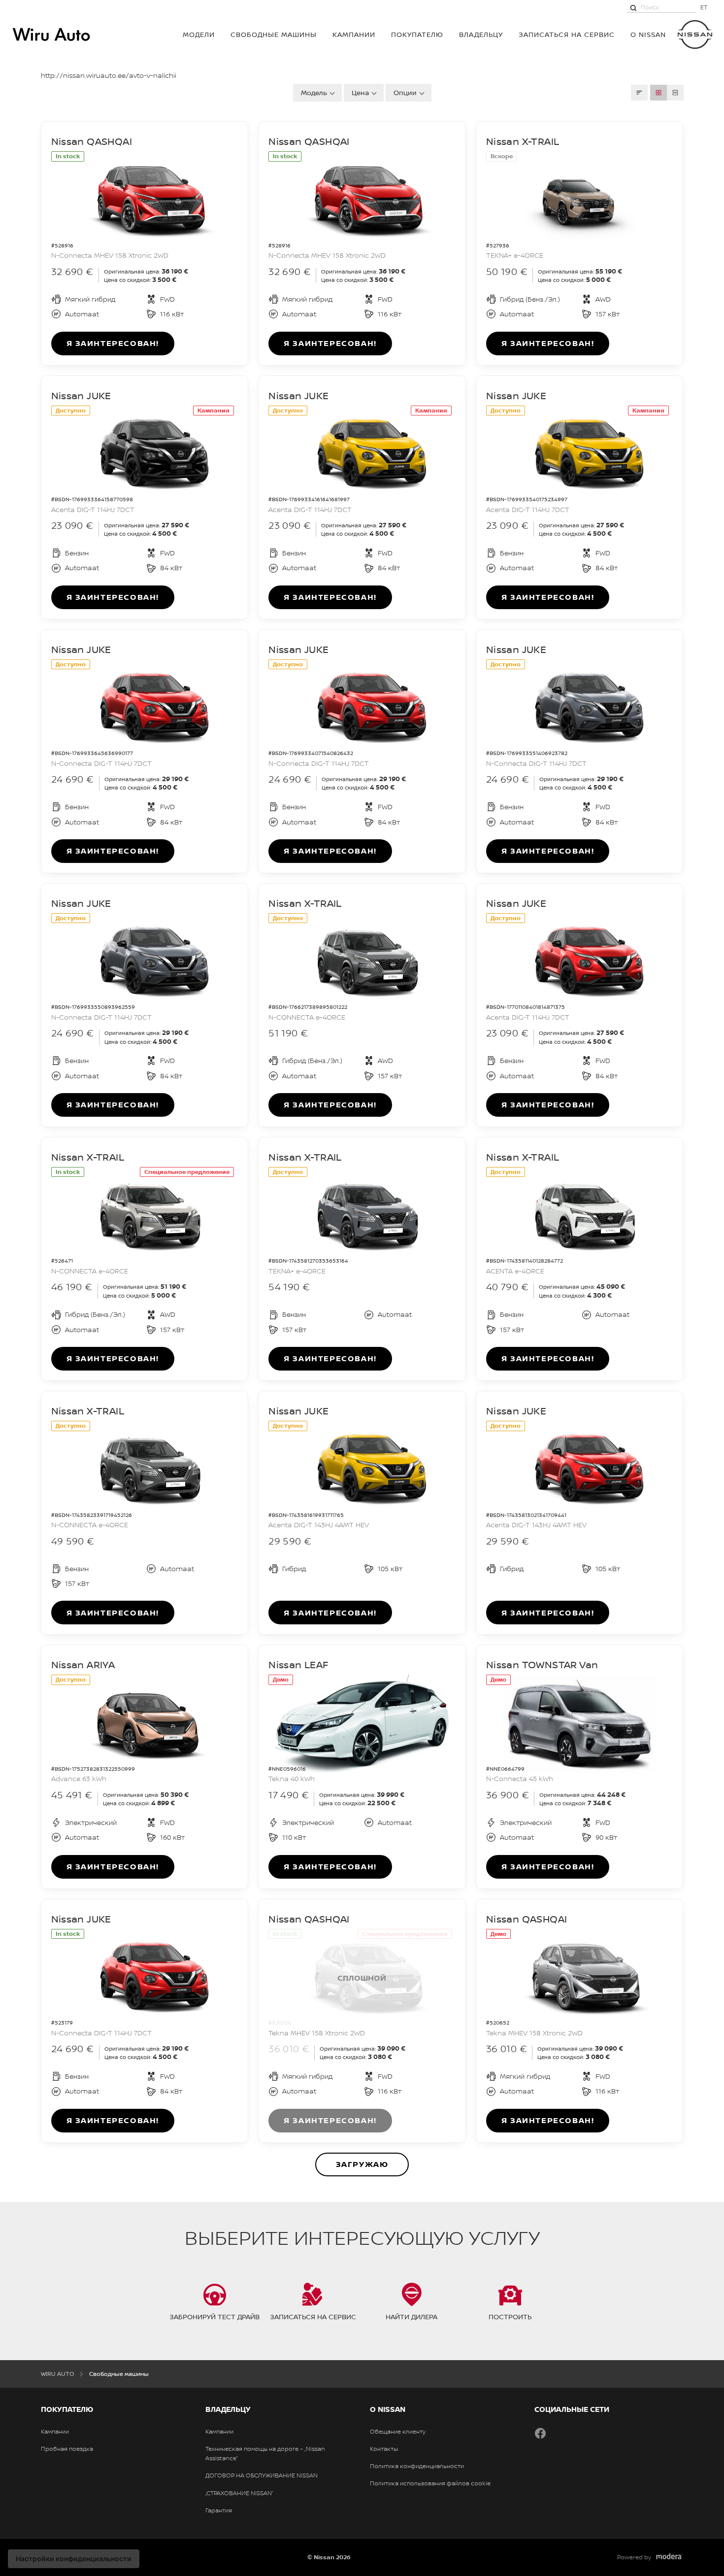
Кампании (354, 34)
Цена (360, 92)
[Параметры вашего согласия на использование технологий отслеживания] (74, 2559)
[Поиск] (633, 7)
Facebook (540, 2433)
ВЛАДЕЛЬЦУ (481, 34)
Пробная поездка (67, 2449)
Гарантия (219, 2510)
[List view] (675, 93)
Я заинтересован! (113, 343)
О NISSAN (648, 34)
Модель (314, 92)
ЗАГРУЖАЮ (362, 2164)
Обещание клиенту (398, 2432)
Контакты (384, 2449)
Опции (405, 92)
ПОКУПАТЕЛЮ (417, 34)
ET (704, 7)
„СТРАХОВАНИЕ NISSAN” (239, 2493)
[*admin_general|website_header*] (695, 34)
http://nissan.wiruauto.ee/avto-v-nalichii (109, 75)
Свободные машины (274, 34)
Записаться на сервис (567, 34)
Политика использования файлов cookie (430, 2483)
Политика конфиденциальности (417, 2466)
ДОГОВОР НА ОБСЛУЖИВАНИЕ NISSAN (262, 2475)
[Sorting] (639, 93)
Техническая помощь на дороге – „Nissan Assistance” (265, 2454)
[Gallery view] (658, 93)
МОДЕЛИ (199, 34)
